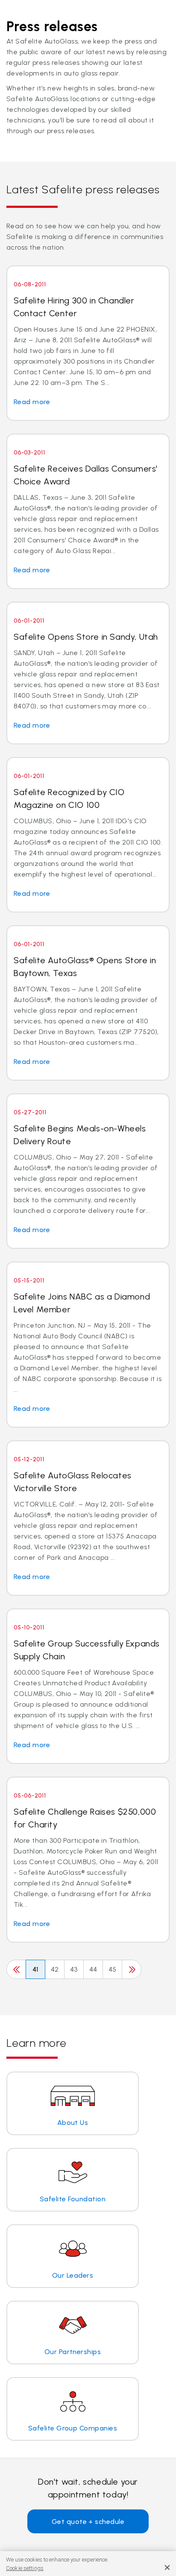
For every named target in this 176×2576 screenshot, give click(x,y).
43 (74, 1969)
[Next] (132, 1969)
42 (55, 1969)
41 (35, 1969)
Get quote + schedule (88, 2522)
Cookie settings (25, 2568)
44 (93, 1969)
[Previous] (16, 1969)
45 (113, 1969)
